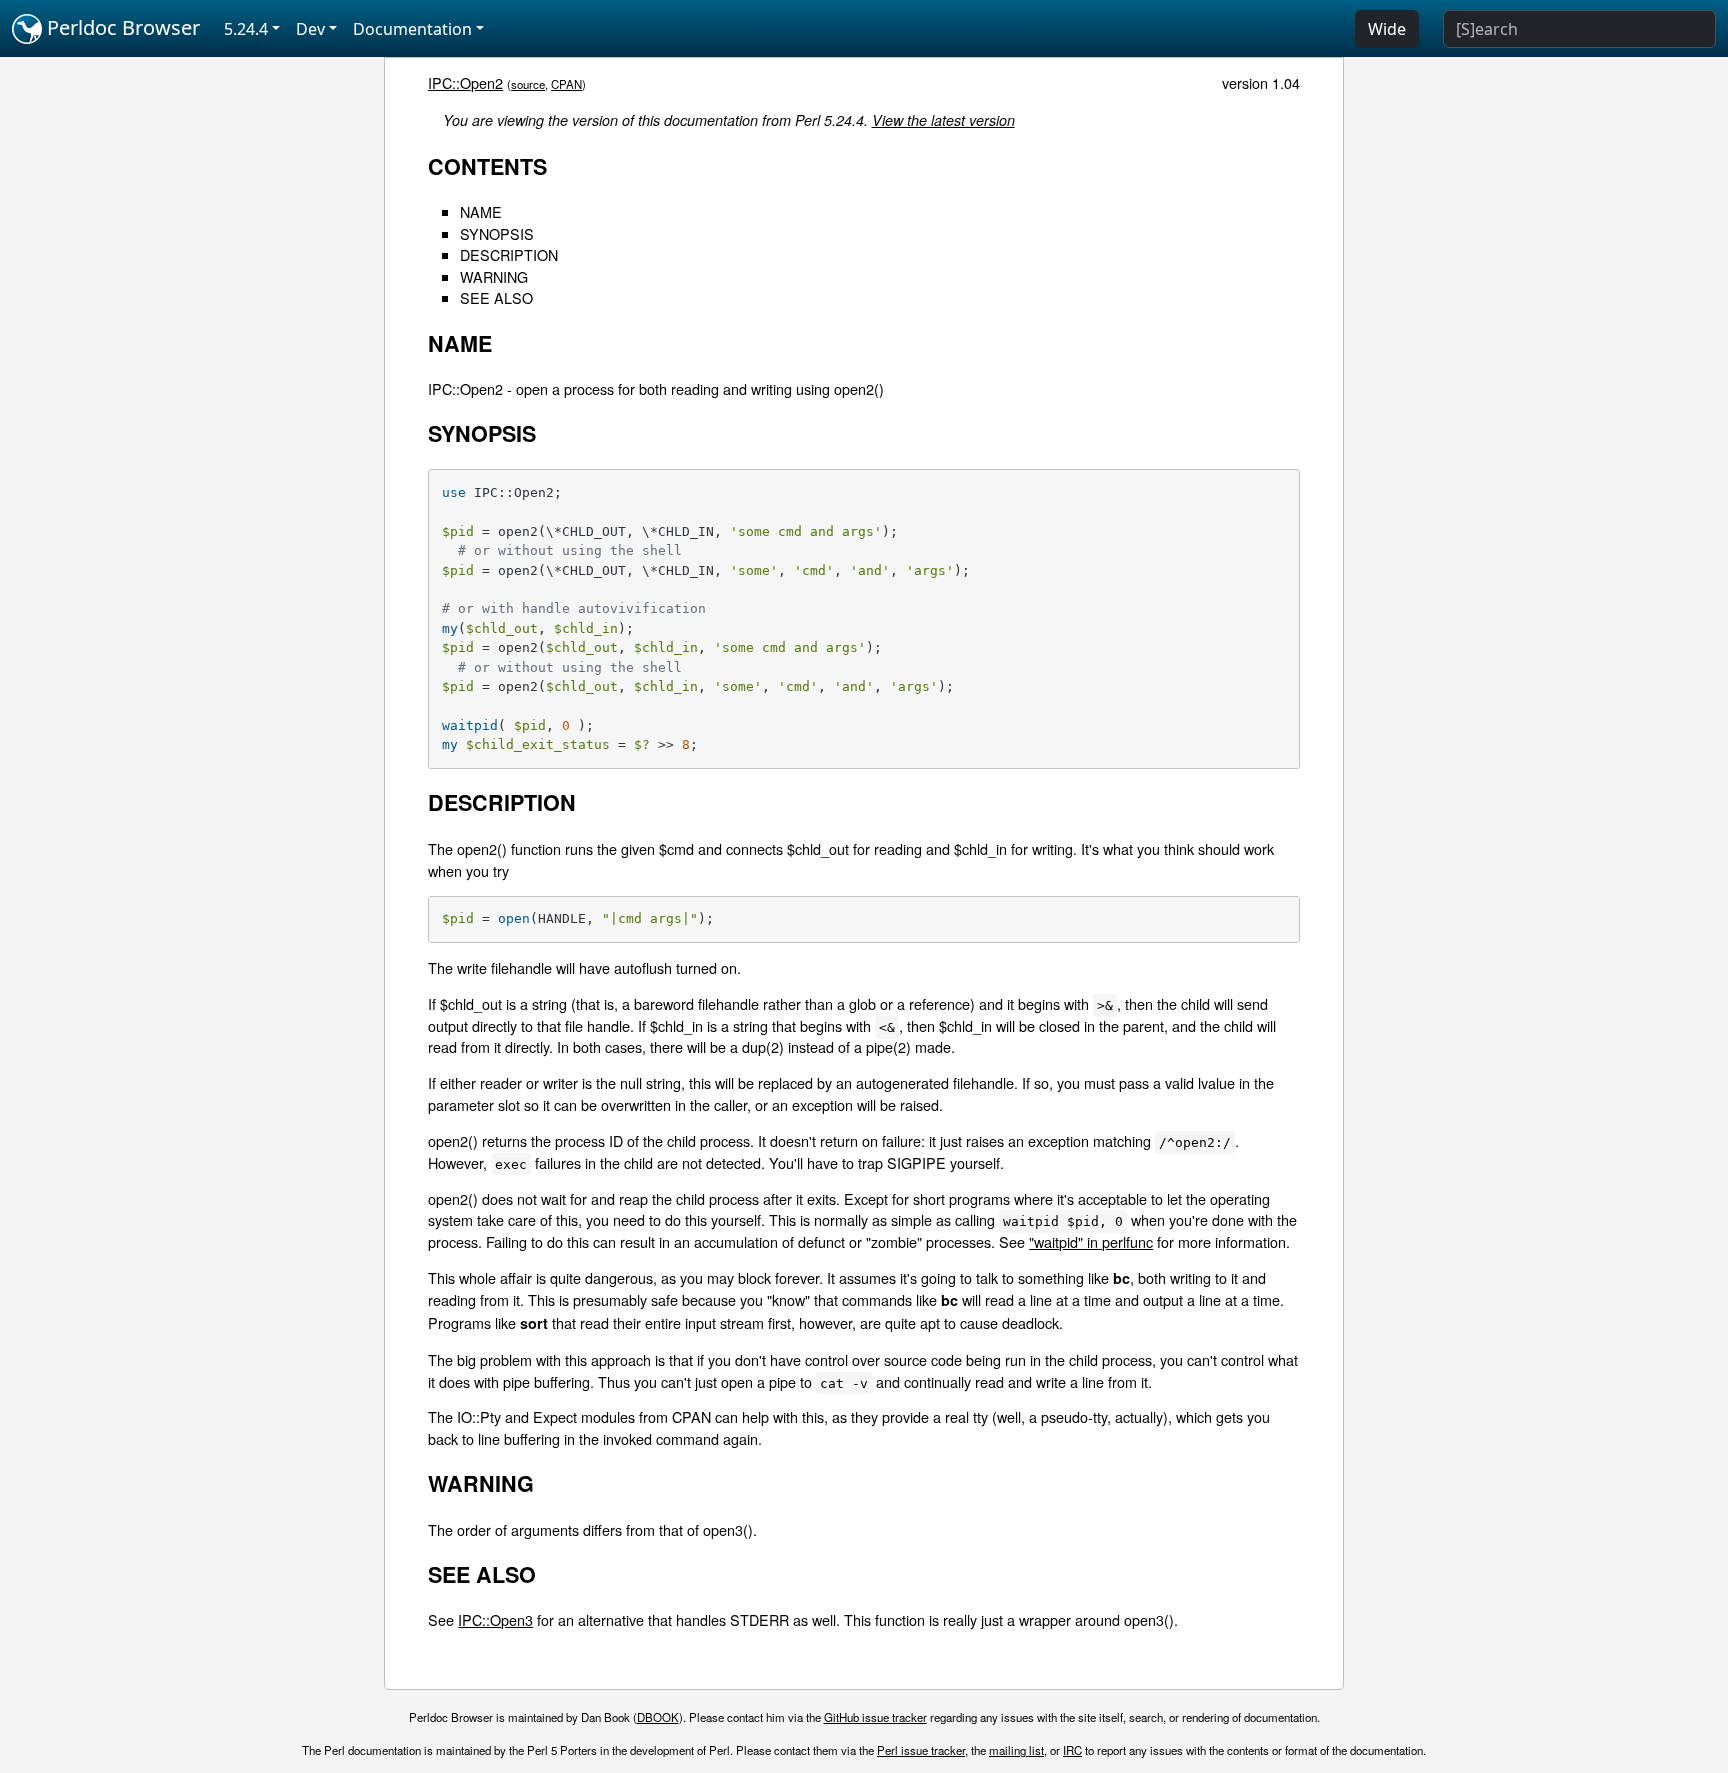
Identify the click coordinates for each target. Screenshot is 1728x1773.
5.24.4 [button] (246, 29)
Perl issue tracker (921, 1750)
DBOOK (658, 1717)
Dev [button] (310, 29)
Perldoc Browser (121, 27)
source (528, 84)
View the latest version (943, 120)
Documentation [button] (412, 29)
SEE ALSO (496, 297)
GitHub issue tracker (875, 1717)
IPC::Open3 (495, 1619)
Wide (1387, 29)
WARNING (494, 276)
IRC (1072, 1750)
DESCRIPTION (509, 254)
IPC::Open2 (465, 82)
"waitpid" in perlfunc (1091, 1241)
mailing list (1016, 1750)
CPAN (566, 84)
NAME (481, 211)
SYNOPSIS (497, 233)
